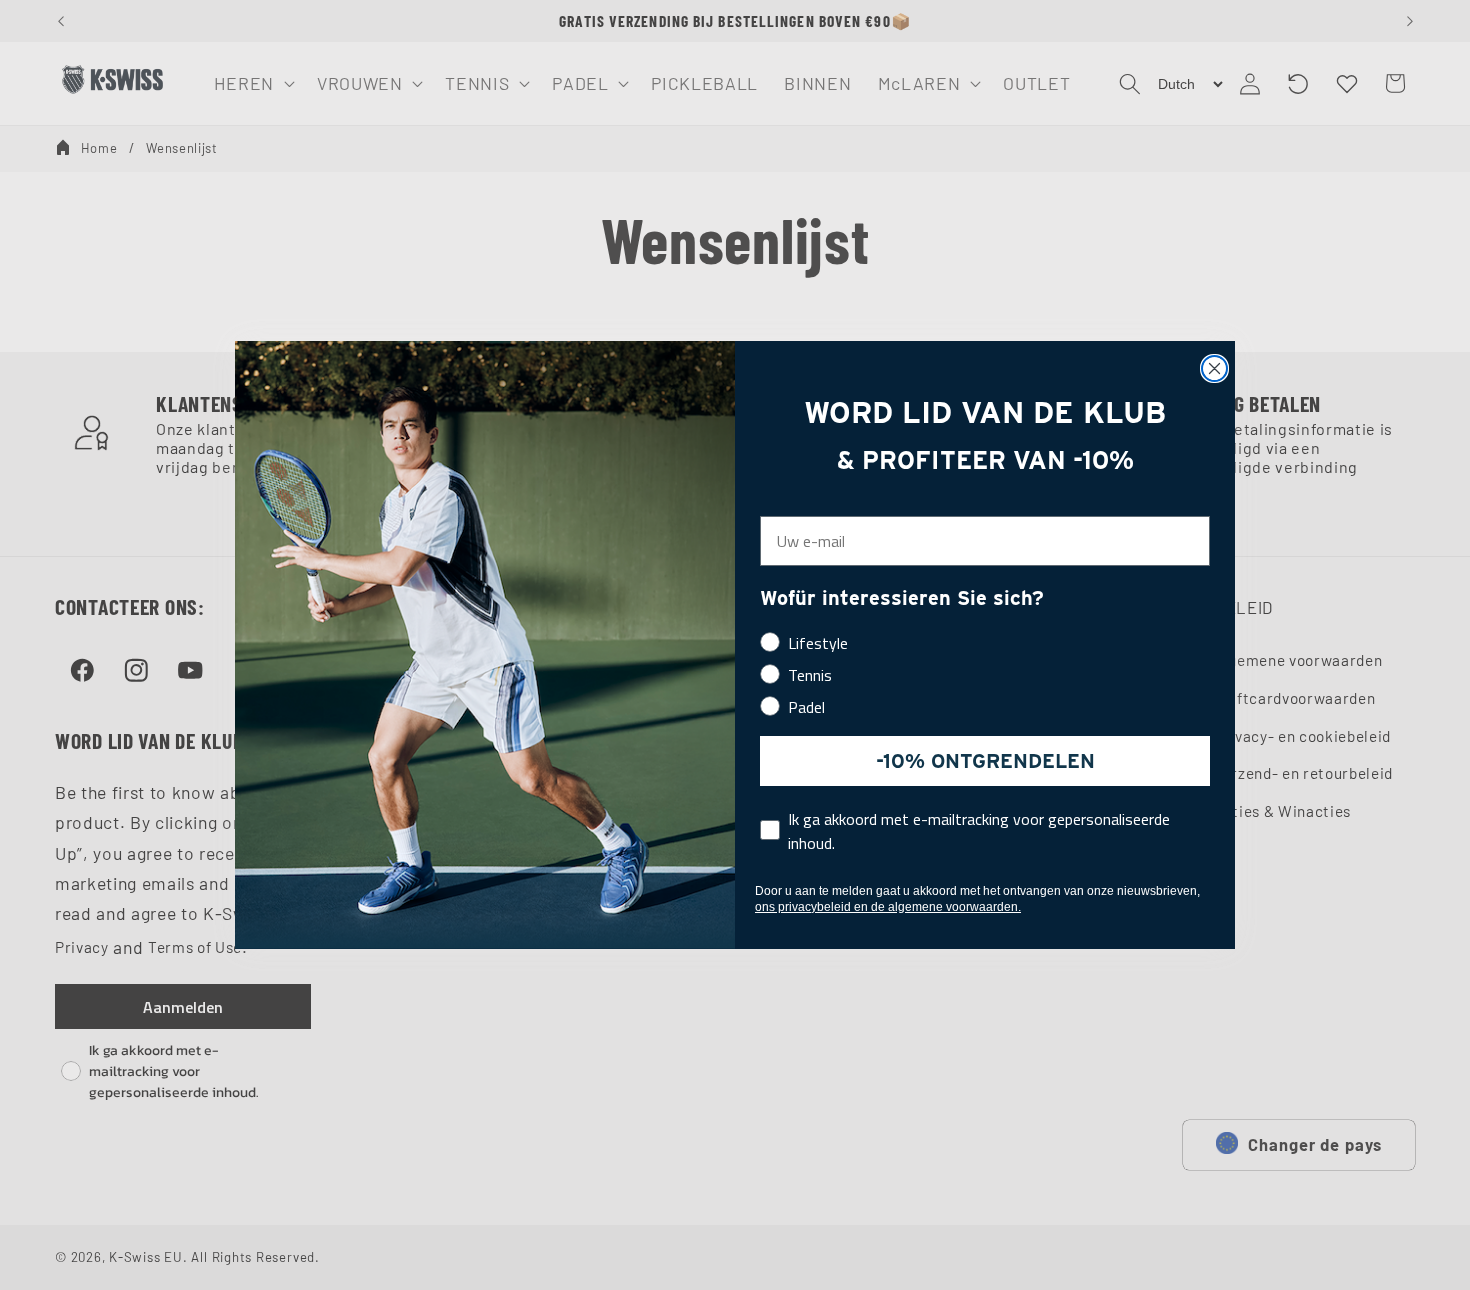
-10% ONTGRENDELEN (985, 761)
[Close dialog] (1214, 368)
